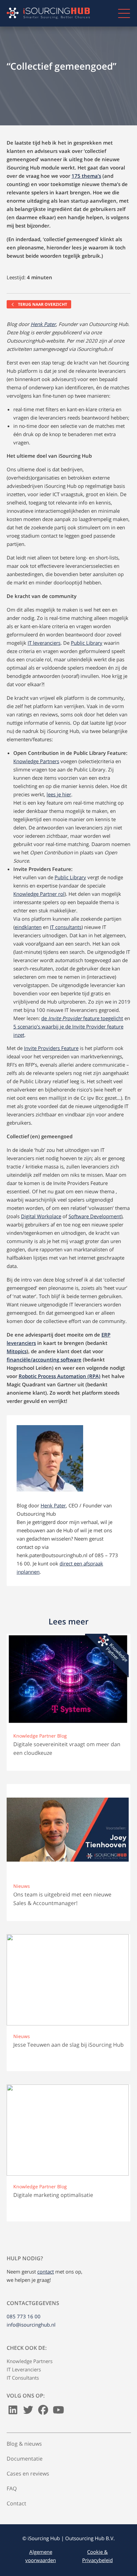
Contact (16, 2503)
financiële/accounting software (44, 1359)
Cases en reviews (28, 2474)
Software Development (95, 1216)
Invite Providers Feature (51, 1048)
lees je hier (59, 794)
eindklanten (28, 927)
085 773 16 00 (24, 2316)
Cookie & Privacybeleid (97, 2556)
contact (46, 2272)
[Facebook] (43, 2411)
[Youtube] (59, 2411)
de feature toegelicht (82, 1018)
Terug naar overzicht (42, 304)
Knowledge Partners (36, 761)
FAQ (12, 2488)
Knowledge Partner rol (39, 894)
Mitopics (17, 1351)
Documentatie (25, 2459)
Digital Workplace (41, 1216)
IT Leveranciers (24, 2369)
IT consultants (66, 927)
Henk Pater (43, 324)
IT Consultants (23, 2378)
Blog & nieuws (24, 2444)
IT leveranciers (44, 643)
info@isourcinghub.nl (31, 2325)
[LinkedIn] (13, 2411)
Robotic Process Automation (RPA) (60, 1376)
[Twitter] (28, 2411)
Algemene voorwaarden (41, 2556)
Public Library (87, 643)
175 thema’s (86, 176)
